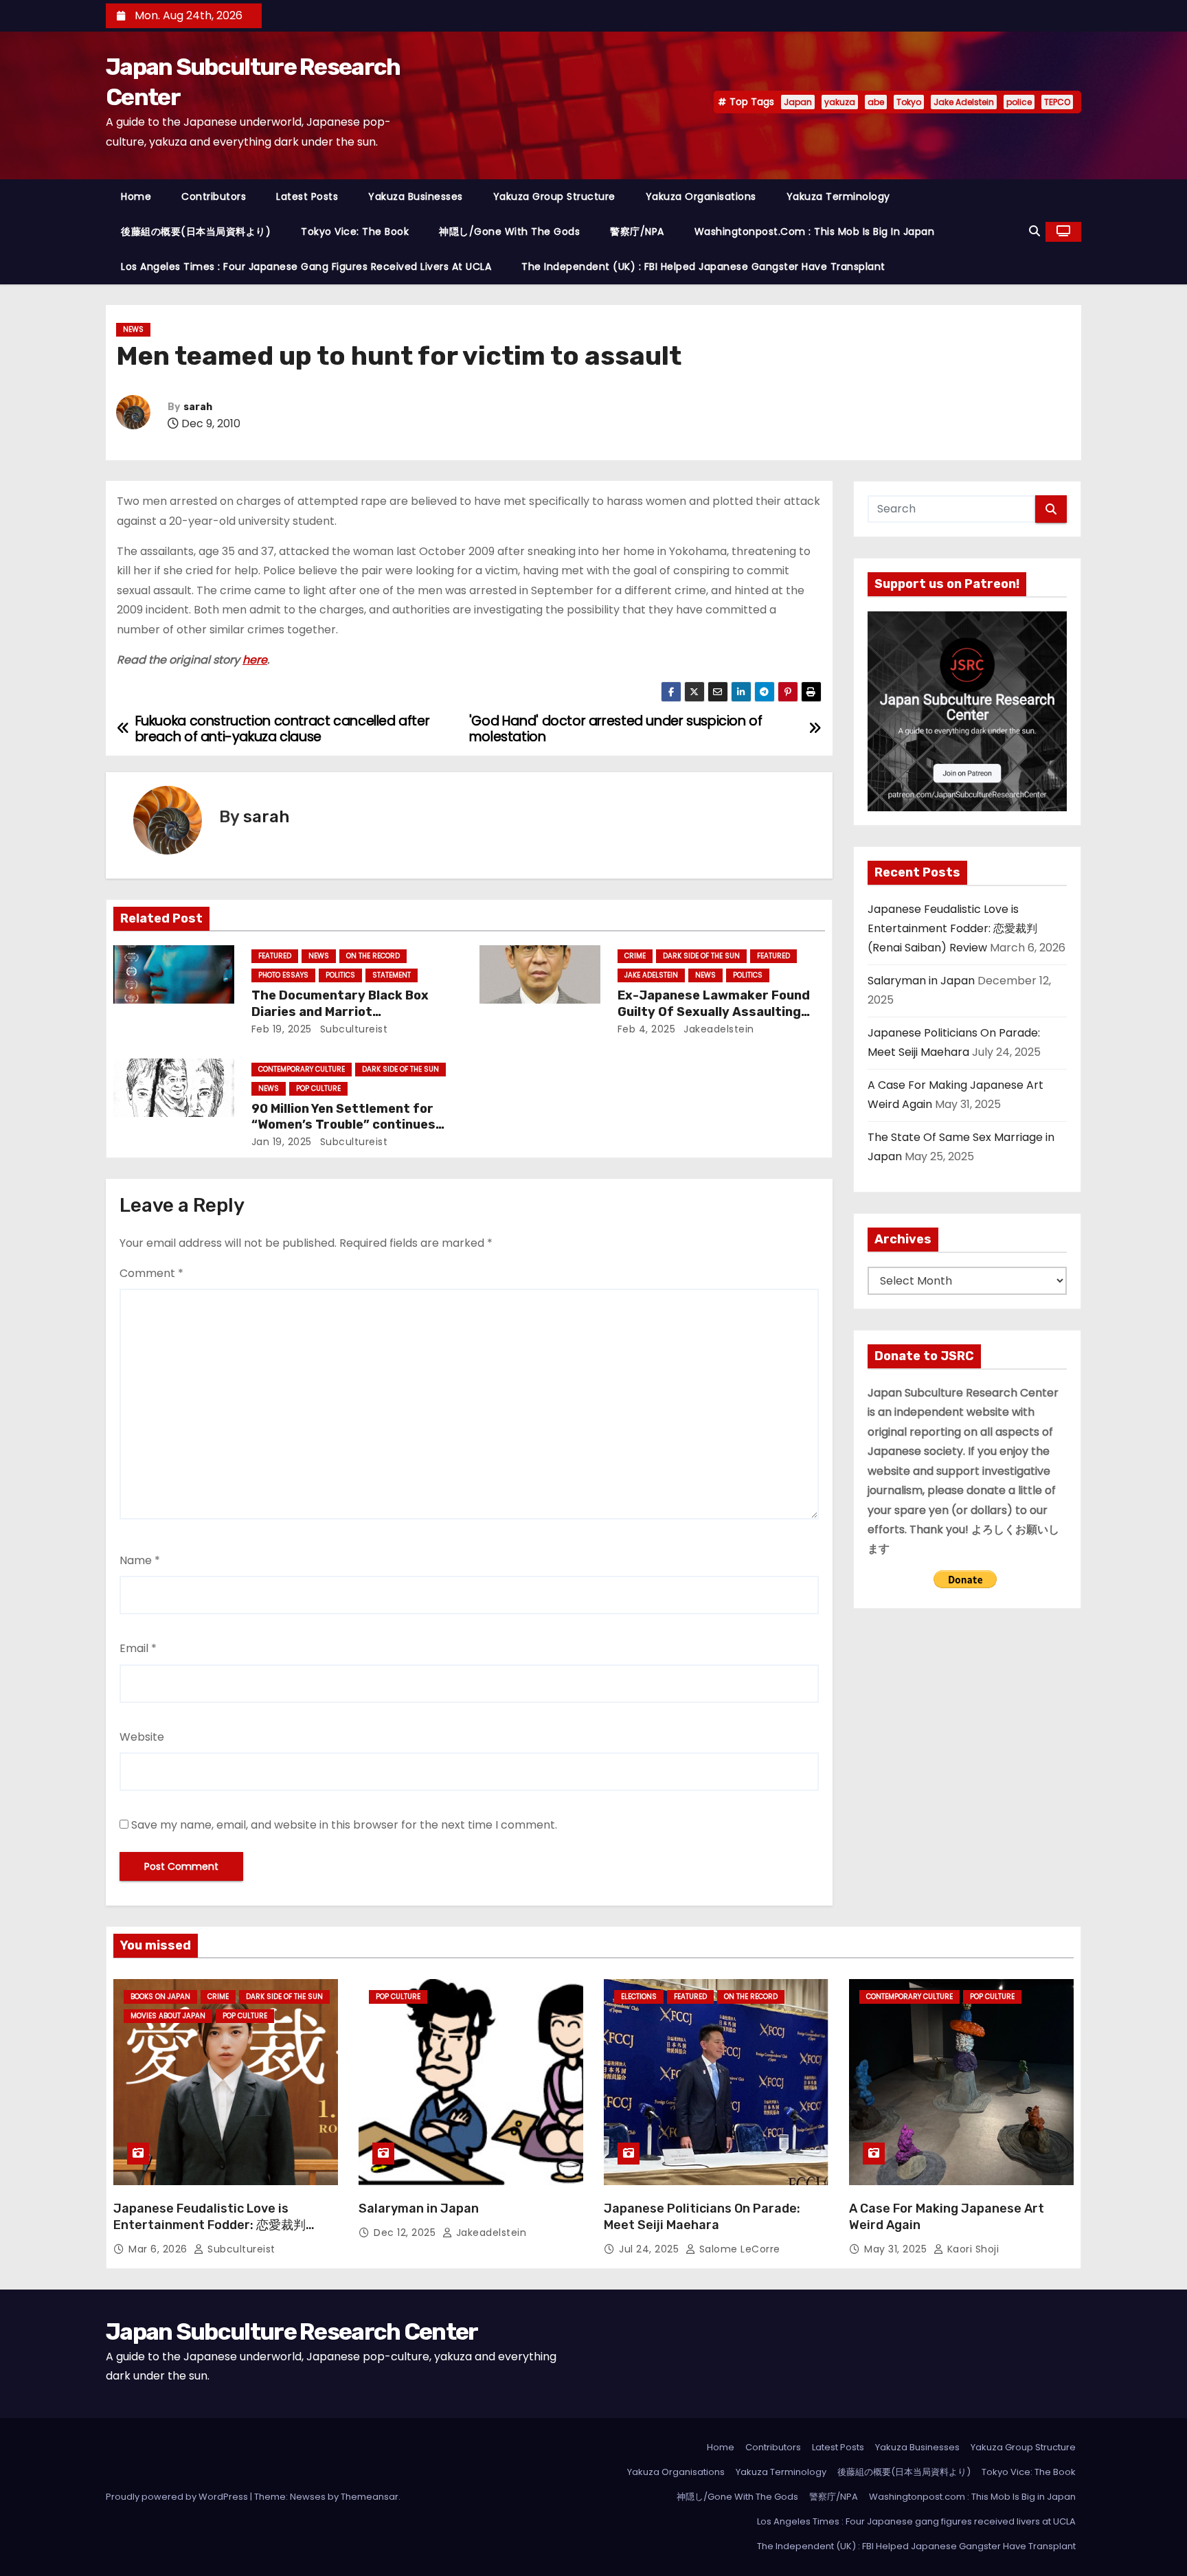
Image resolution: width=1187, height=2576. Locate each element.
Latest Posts (307, 196)
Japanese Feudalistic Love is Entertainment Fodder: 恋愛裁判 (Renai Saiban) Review (952, 929)
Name (140, 1560)
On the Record (373, 956)
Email (138, 1648)
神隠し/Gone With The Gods (509, 231)
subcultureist (352, 1029)
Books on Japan (160, 1997)
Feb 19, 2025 (282, 1029)
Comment (151, 1273)
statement (392, 975)
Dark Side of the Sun (701, 956)
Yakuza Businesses (416, 196)
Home (136, 196)
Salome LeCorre (738, 2249)
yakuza (840, 102)
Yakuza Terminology (838, 196)
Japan (798, 102)
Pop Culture (318, 1088)
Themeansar (370, 2497)
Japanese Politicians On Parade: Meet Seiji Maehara (702, 2217)
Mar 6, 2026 (159, 2249)
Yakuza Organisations (701, 196)
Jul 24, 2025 (651, 2249)
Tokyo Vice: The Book (355, 231)
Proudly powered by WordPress (178, 2497)
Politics (340, 975)
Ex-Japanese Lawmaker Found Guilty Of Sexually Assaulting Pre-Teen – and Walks (714, 1012)
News (133, 329)
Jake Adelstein (964, 102)
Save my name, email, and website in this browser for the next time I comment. (344, 1825)
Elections (639, 1997)
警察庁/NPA (637, 231)
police (1019, 102)
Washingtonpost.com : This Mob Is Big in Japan (815, 231)
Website (142, 1737)
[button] (1035, 231)
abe (876, 102)
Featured (275, 956)
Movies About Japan (168, 2016)
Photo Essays (283, 975)
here (255, 660)
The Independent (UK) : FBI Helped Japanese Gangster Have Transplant (703, 267)
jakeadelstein (717, 1029)
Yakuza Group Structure (554, 196)
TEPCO (1057, 102)
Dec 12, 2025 (406, 2233)
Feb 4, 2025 (647, 1029)
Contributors (214, 196)
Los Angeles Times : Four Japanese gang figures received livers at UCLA (306, 267)
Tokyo (909, 102)
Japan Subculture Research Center (292, 2332)
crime (635, 956)
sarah (198, 407)
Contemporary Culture (302, 1069)
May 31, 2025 (897, 2249)
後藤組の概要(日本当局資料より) (196, 231)
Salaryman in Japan (921, 981)
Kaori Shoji (971, 2249)
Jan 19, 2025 (282, 1142)
